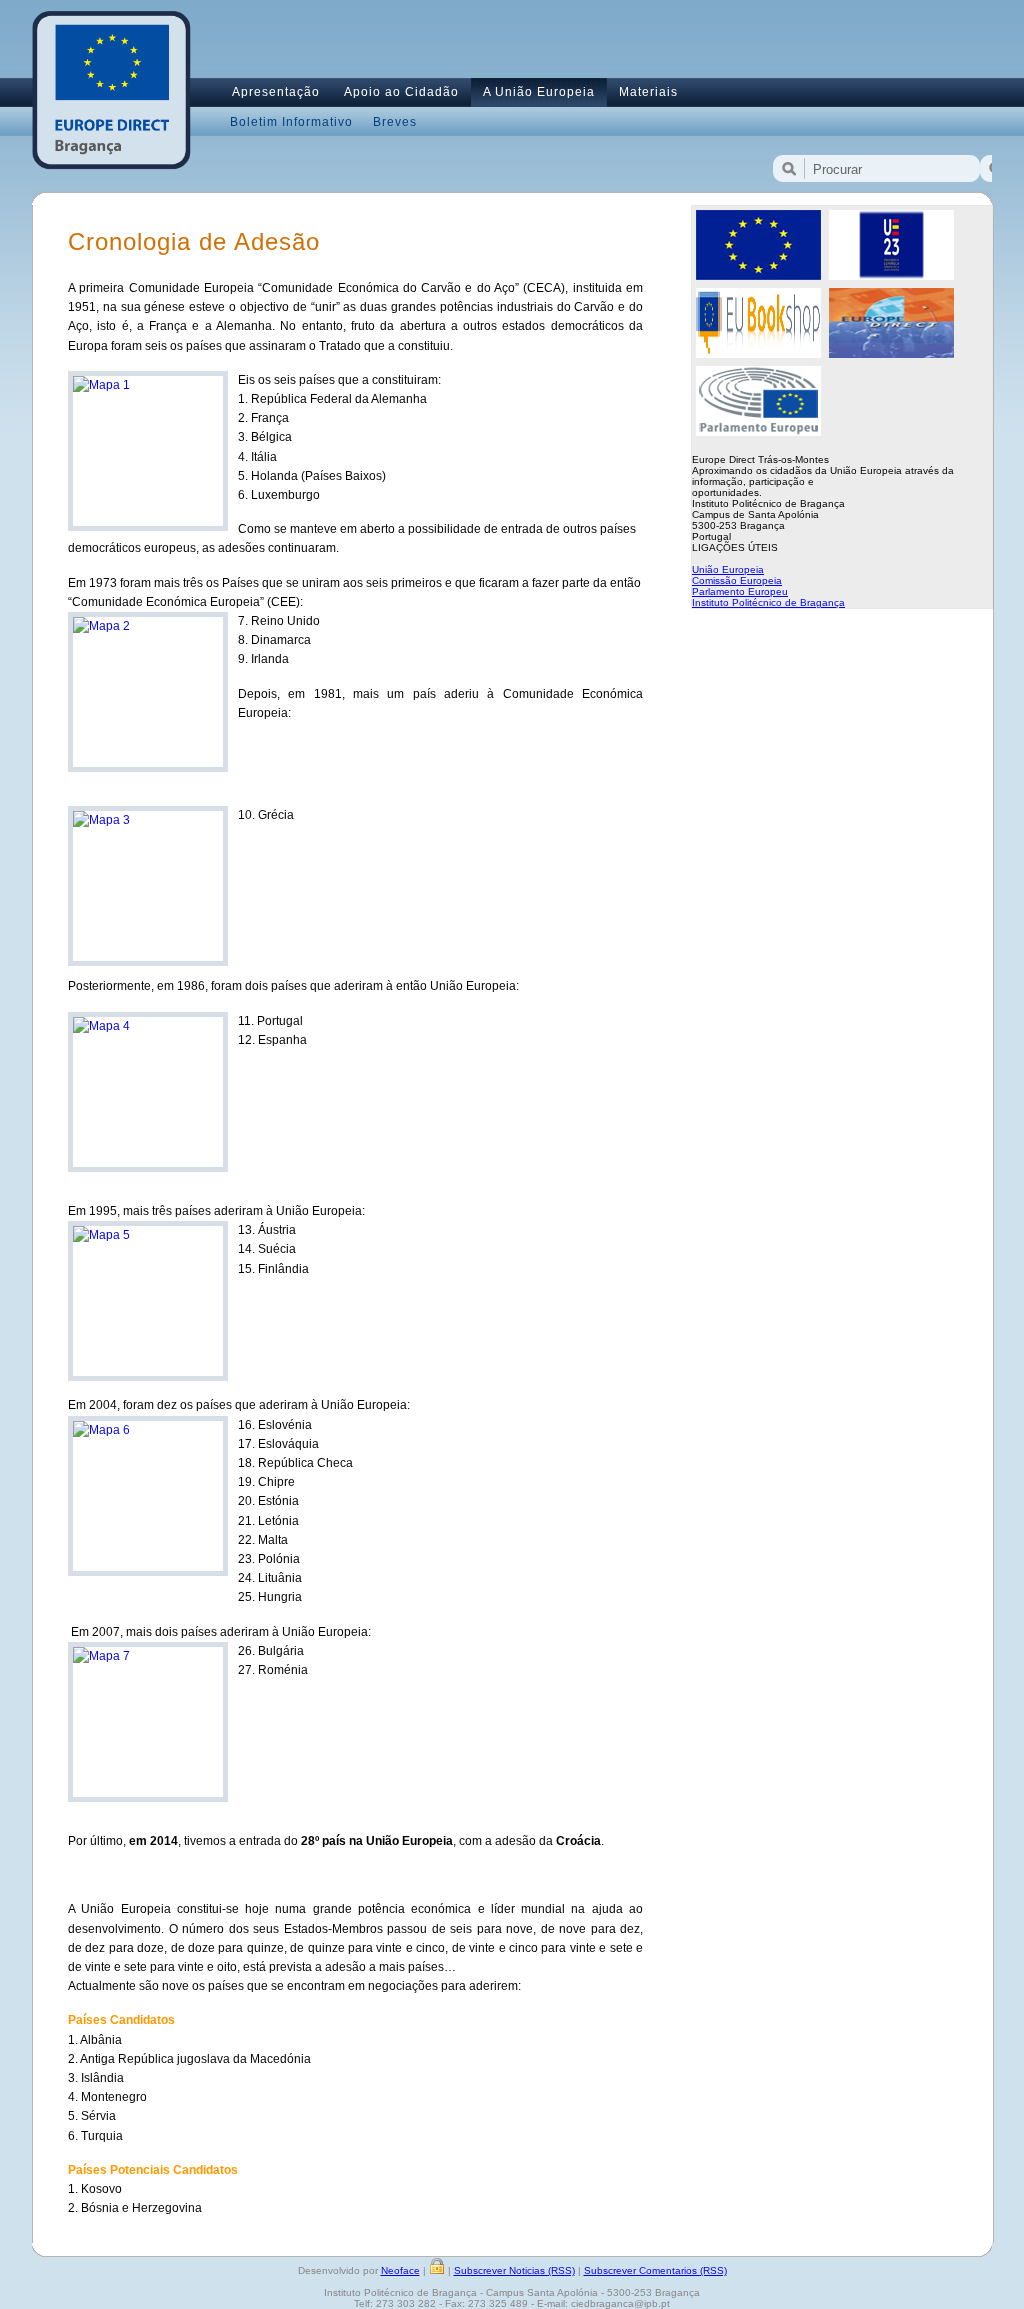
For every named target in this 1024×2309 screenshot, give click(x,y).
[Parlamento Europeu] (758, 432)
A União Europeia (539, 92)
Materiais (648, 92)
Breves (395, 122)
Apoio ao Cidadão (401, 92)
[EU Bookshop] (758, 354)
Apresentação (276, 92)
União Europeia (728, 569)
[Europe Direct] (891, 354)
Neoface (400, 2270)
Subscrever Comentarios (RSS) (655, 2270)
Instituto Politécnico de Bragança (768, 602)
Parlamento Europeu (740, 591)
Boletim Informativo (291, 122)
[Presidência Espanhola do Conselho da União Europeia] (891, 276)
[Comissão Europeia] (758, 276)
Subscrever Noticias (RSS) (514, 2270)
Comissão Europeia (737, 580)
